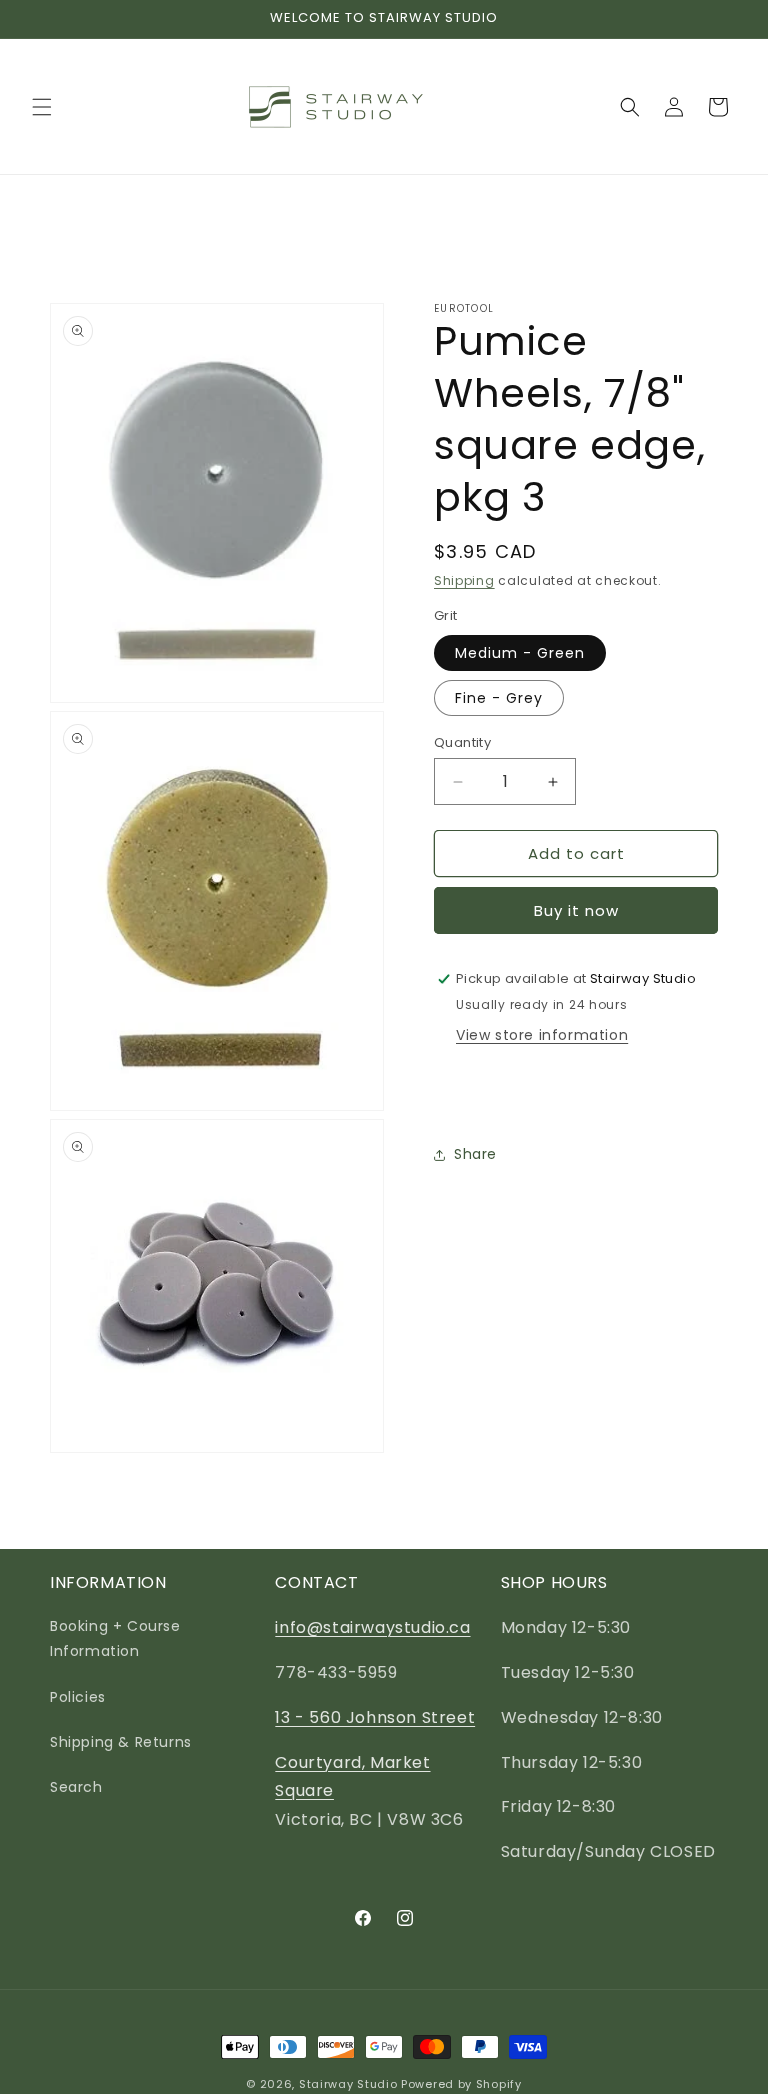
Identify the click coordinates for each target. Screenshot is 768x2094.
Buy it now (576, 910)
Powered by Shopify (461, 2084)
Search (76, 1787)
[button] (42, 107)
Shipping (464, 580)
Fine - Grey (499, 698)
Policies (78, 1697)
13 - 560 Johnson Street (375, 1717)
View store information (542, 1035)
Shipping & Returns (121, 1742)
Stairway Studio (348, 2084)
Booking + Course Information (115, 1638)
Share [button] (475, 1154)
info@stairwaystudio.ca (372, 1627)
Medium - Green (520, 653)
